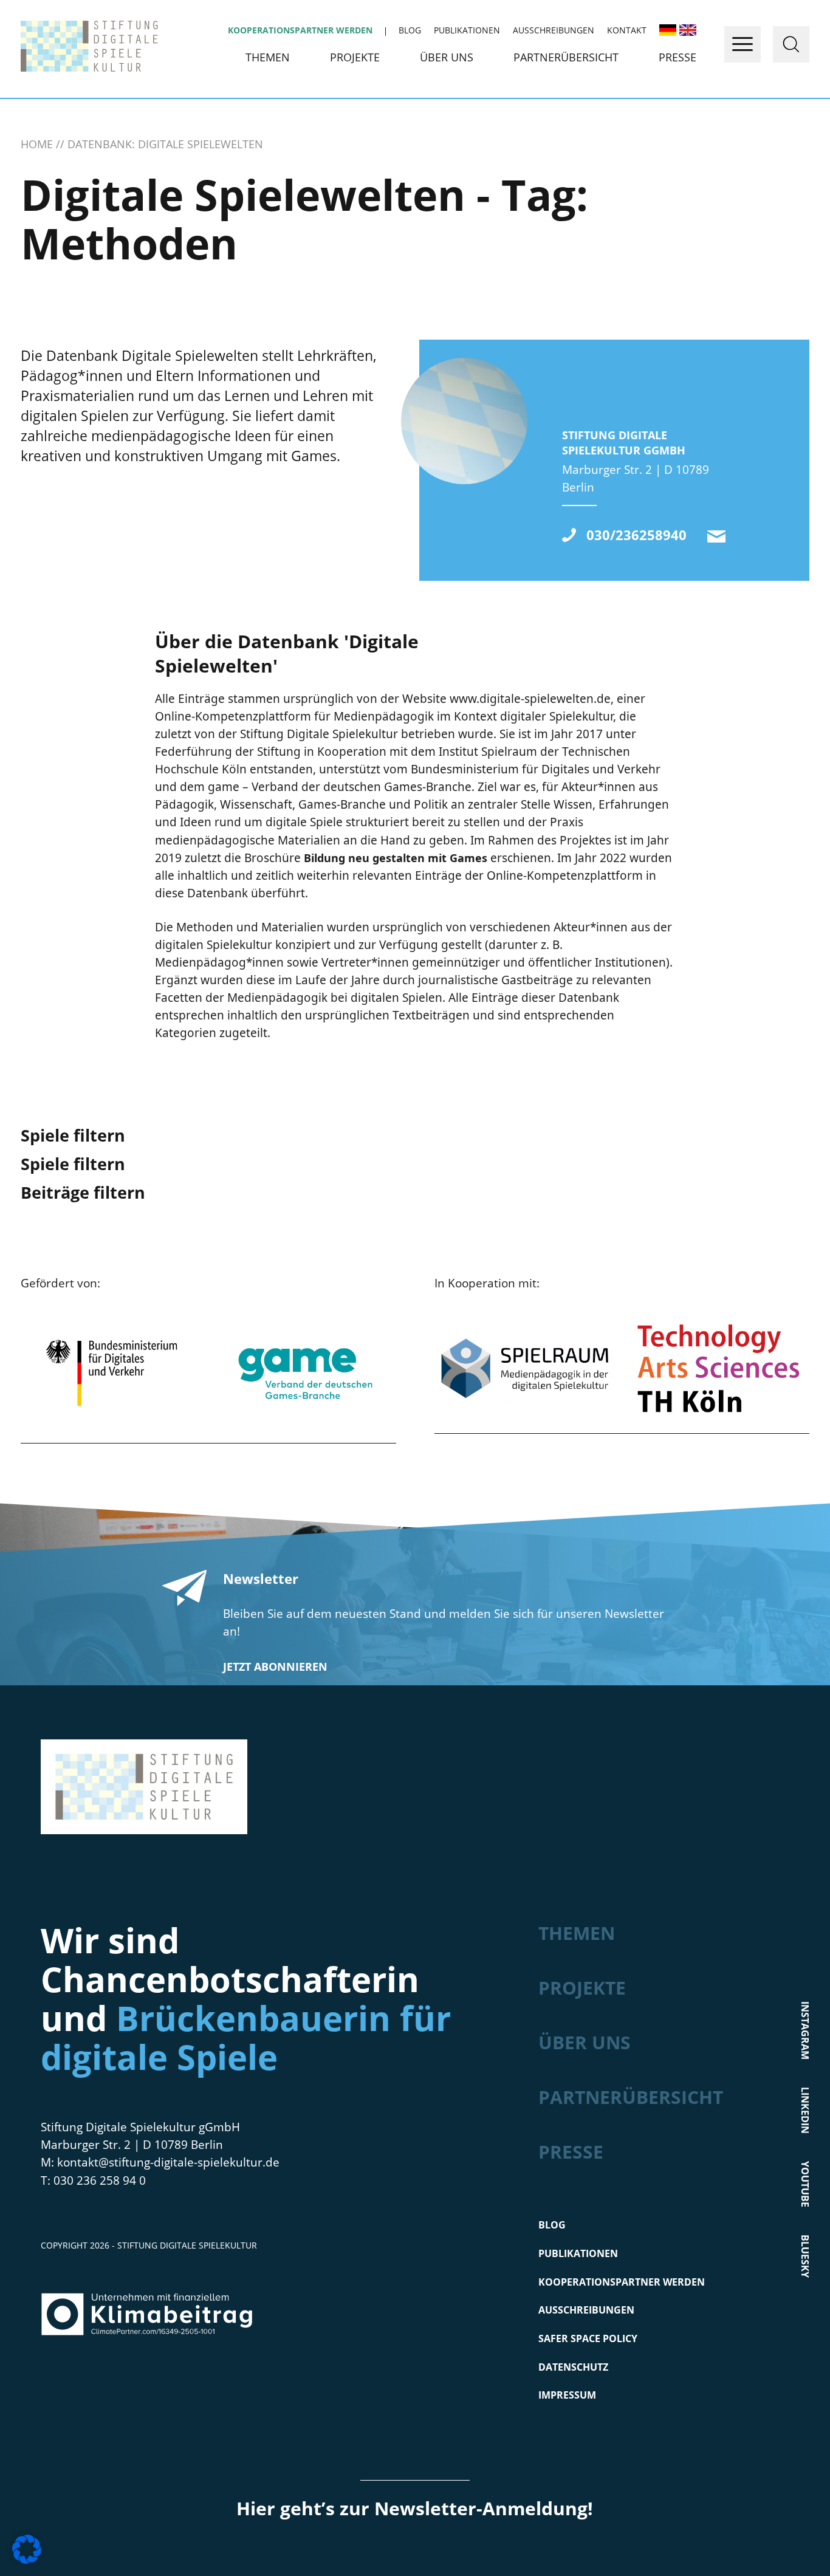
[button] (27, 2549)
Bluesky (804, 2256)
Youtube (804, 2184)
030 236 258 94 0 (100, 2180)
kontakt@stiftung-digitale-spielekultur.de (716, 536)
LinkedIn (804, 2110)
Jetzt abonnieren (275, 1667)
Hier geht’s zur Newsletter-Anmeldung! (415, 2508)
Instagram (804, 2030)
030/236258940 (636, 535)
